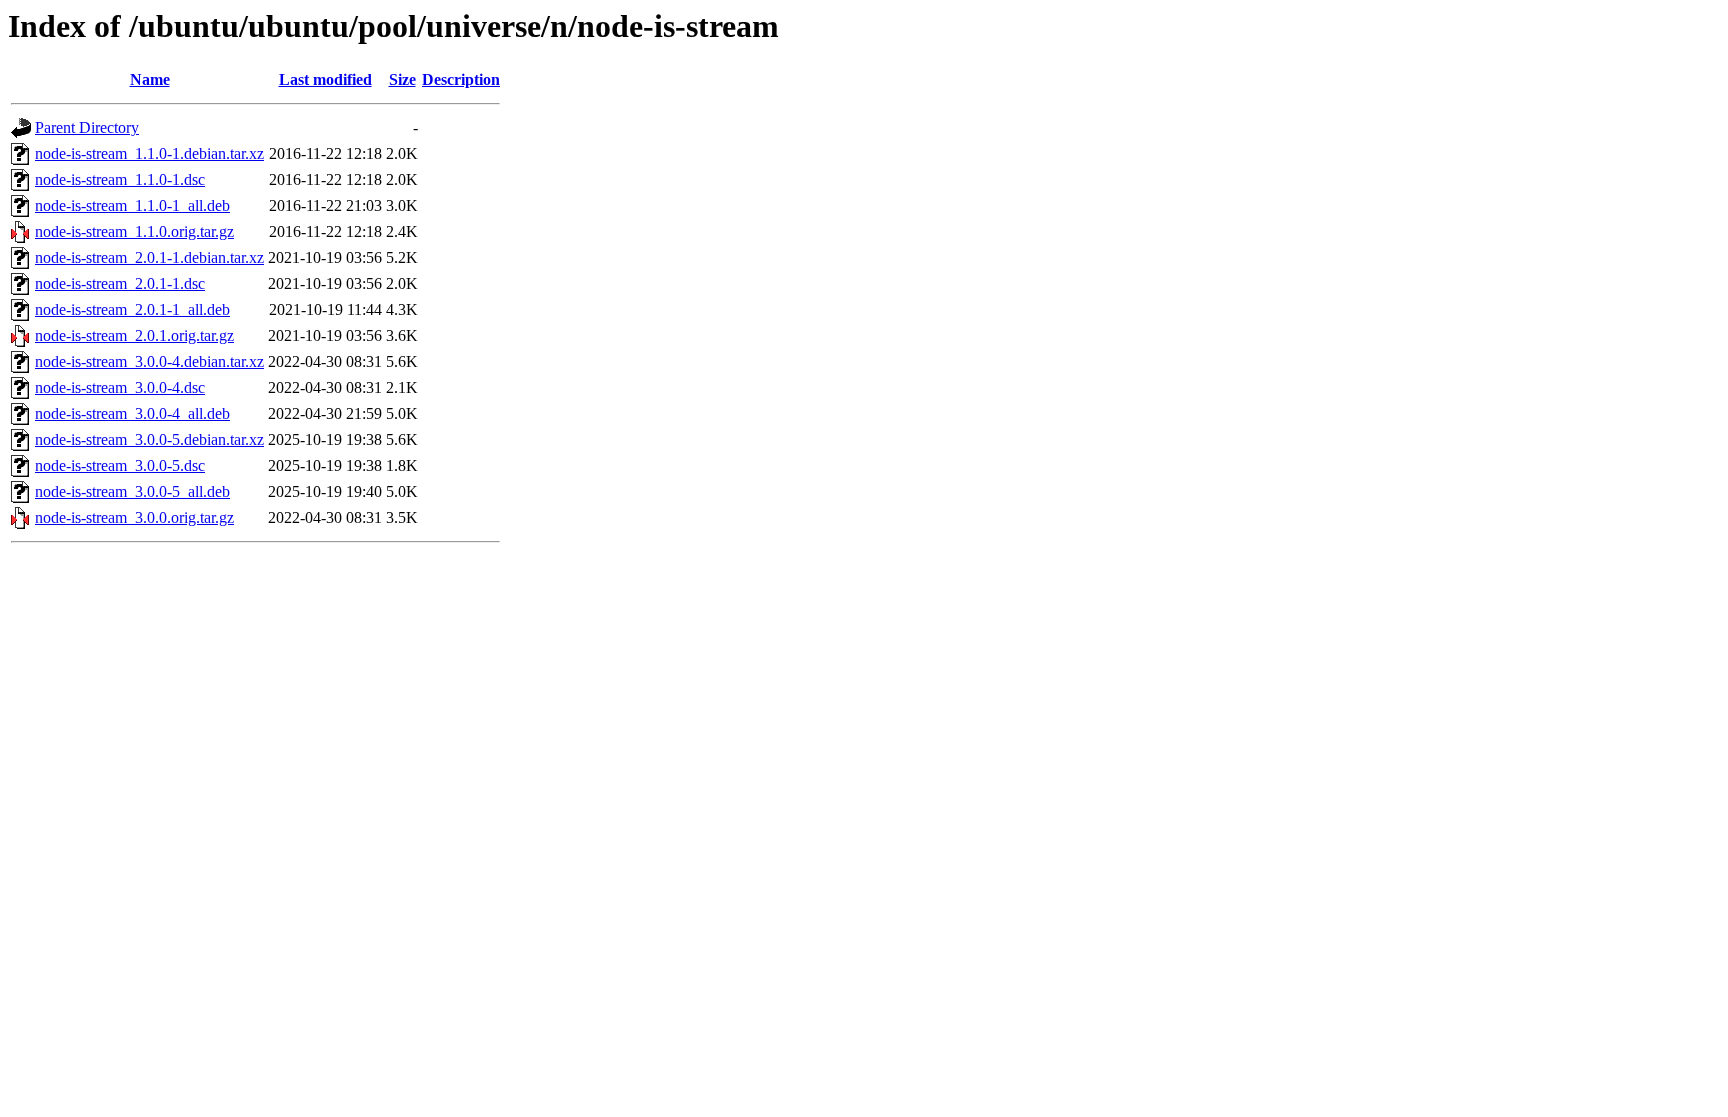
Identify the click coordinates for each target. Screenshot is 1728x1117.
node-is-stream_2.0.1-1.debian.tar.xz (149, 257)
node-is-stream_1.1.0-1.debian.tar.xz (149, 153)
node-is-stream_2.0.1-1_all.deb (132, 309)
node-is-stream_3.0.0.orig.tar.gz (134, 517)
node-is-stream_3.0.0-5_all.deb (132, 491)
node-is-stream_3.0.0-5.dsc (120, 465)
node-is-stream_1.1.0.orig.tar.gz (134, 231)
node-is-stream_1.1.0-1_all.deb (132, 205)
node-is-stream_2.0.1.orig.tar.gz (134, 335)
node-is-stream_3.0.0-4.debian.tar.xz (149, 361)
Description (461, 79)
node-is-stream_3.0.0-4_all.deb (132, 413)
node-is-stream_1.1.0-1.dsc (120, 179)
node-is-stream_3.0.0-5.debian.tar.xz (149, 439)
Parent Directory (87, 127)
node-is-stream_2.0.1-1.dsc (120, 283)
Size (402, 79)
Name (150, 79)
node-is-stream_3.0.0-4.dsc (120, 387)
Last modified (325, 79)
